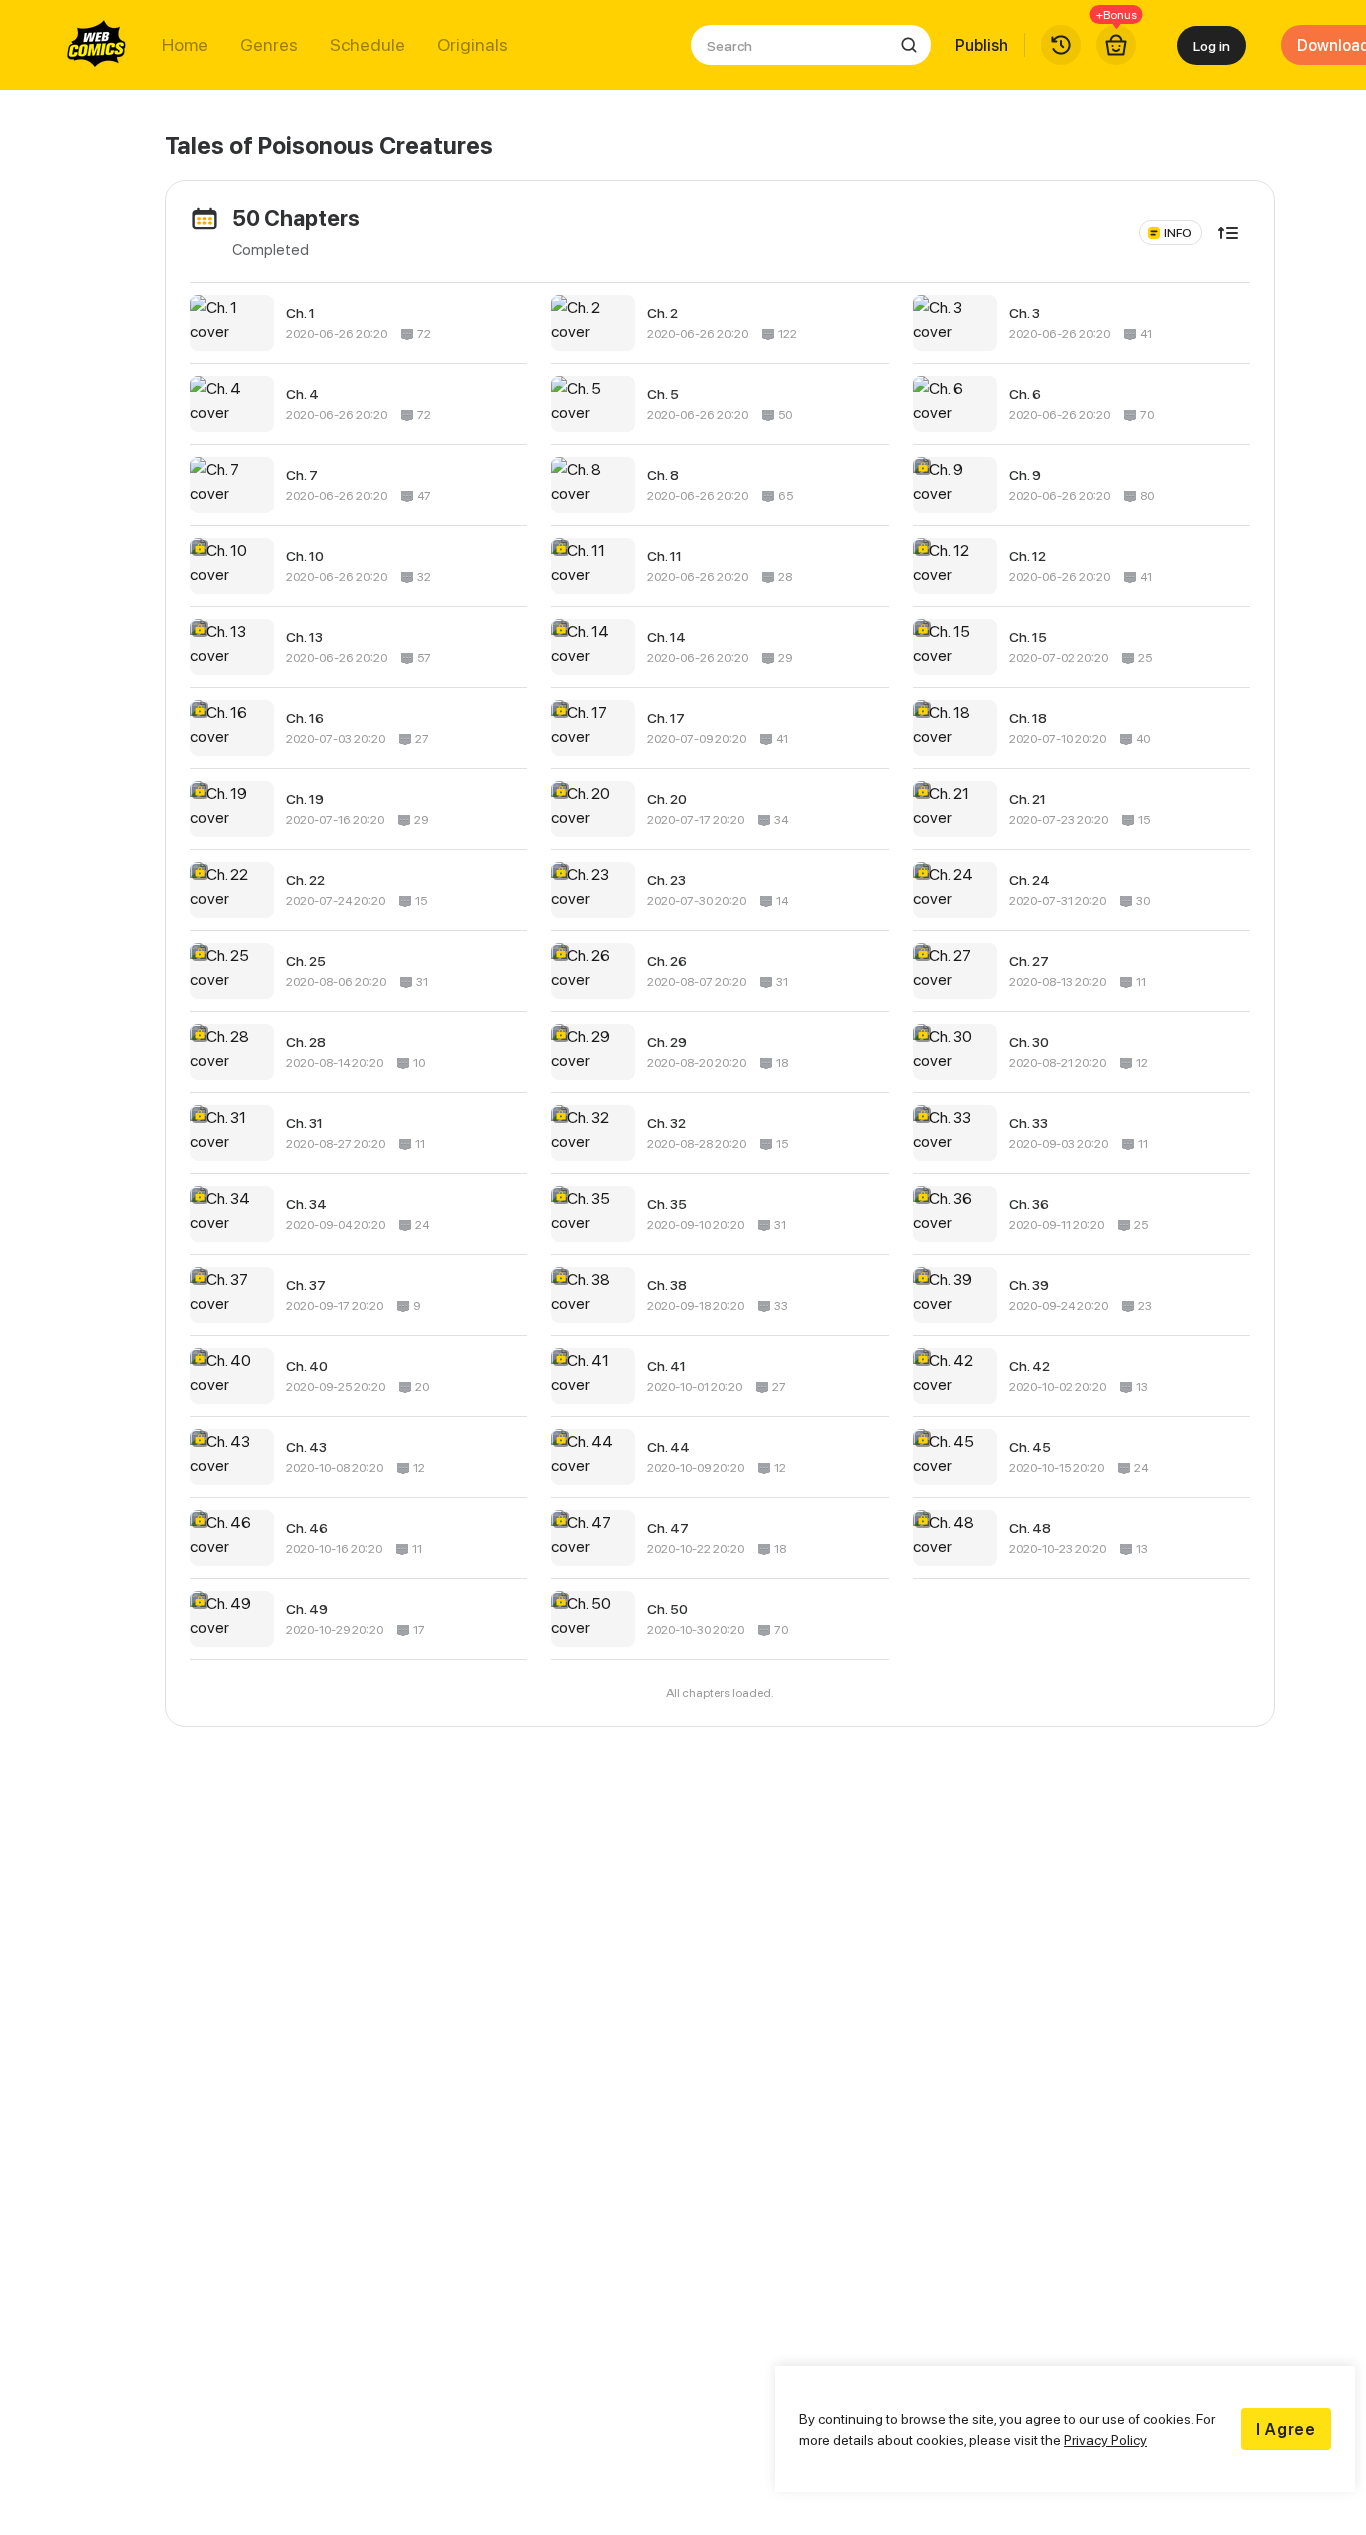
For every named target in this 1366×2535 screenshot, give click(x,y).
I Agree (1286, 2429)
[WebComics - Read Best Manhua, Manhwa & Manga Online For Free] (97, 45)
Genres (269, 45)
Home (185, 45)
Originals (472, 45)
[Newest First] (1228, 233)
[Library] (1061, 45)
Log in (1211, 45)
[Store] (1116, 45)
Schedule (367, 45)
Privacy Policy (1105, 2439)
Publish (981, 45)
